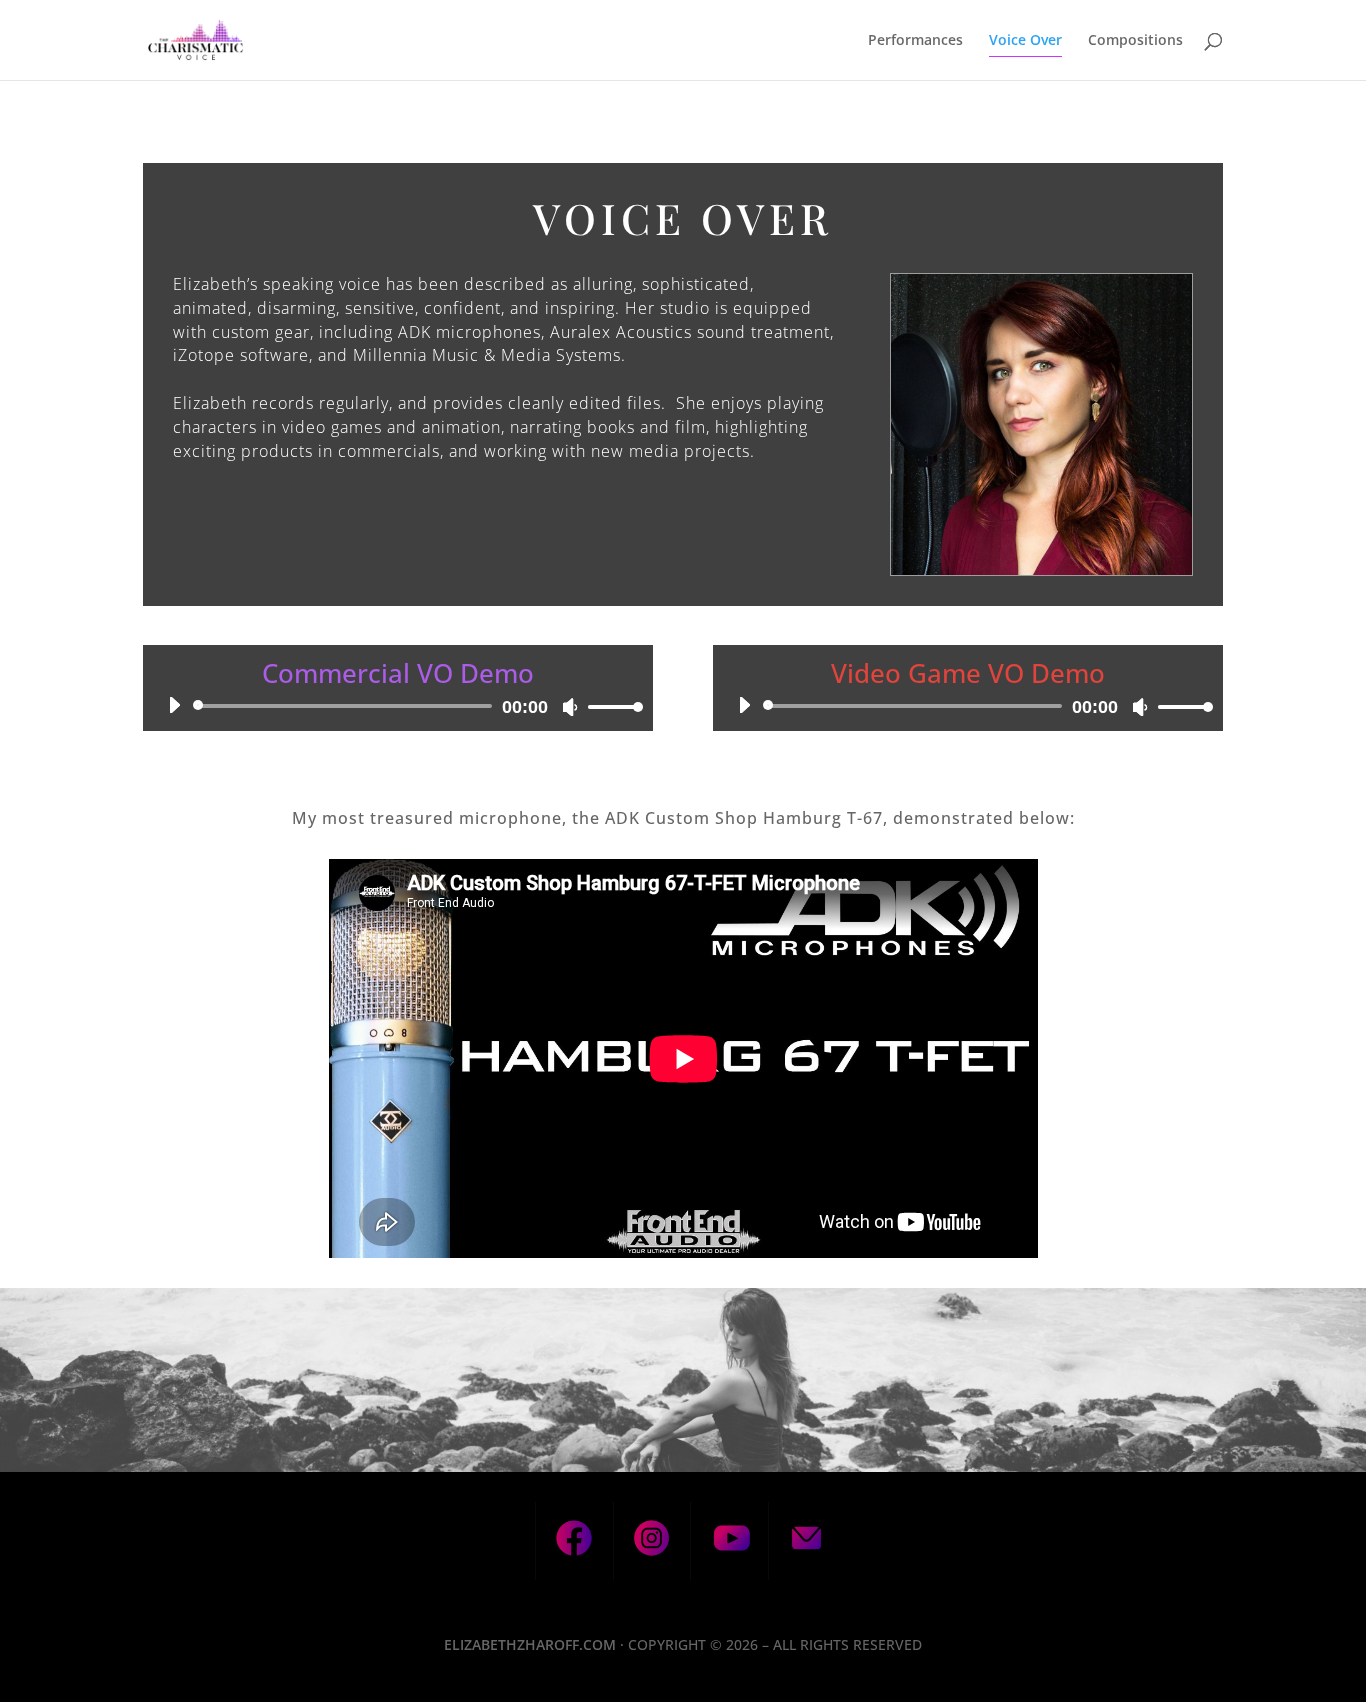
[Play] (174, 705)
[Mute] (570, 707)
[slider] (610, 706)
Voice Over (1025, 41)
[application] (398, 706)
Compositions (1135, 41)
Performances (915, 41)
